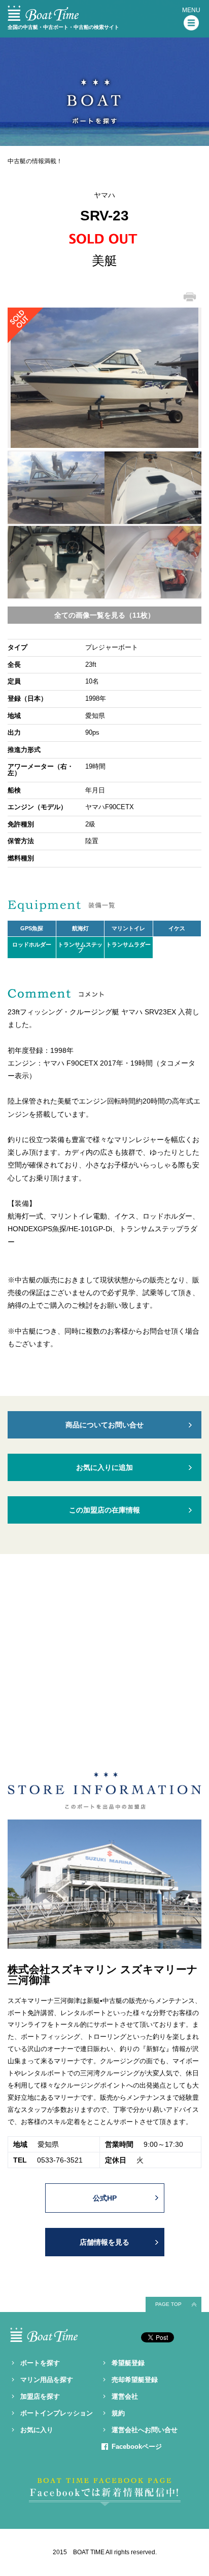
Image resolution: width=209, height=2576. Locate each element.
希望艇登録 (128, 2363)
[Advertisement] (104, 1665)
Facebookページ (137, 2447)
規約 (118, 2413)
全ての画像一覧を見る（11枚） (104, 615)
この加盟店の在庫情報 (104, 1510)
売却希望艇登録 (135, 2380)
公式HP (105, 2198)
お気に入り (37, 2430)
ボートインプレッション (57, 2413)
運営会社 (125, 2396)
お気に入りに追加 (104, 1467)
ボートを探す (40, 2363)
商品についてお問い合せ (104, 1425)
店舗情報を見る (104, 2242)
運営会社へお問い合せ (145, 2430)
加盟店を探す (40, 2396)
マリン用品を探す (47, 2380)
